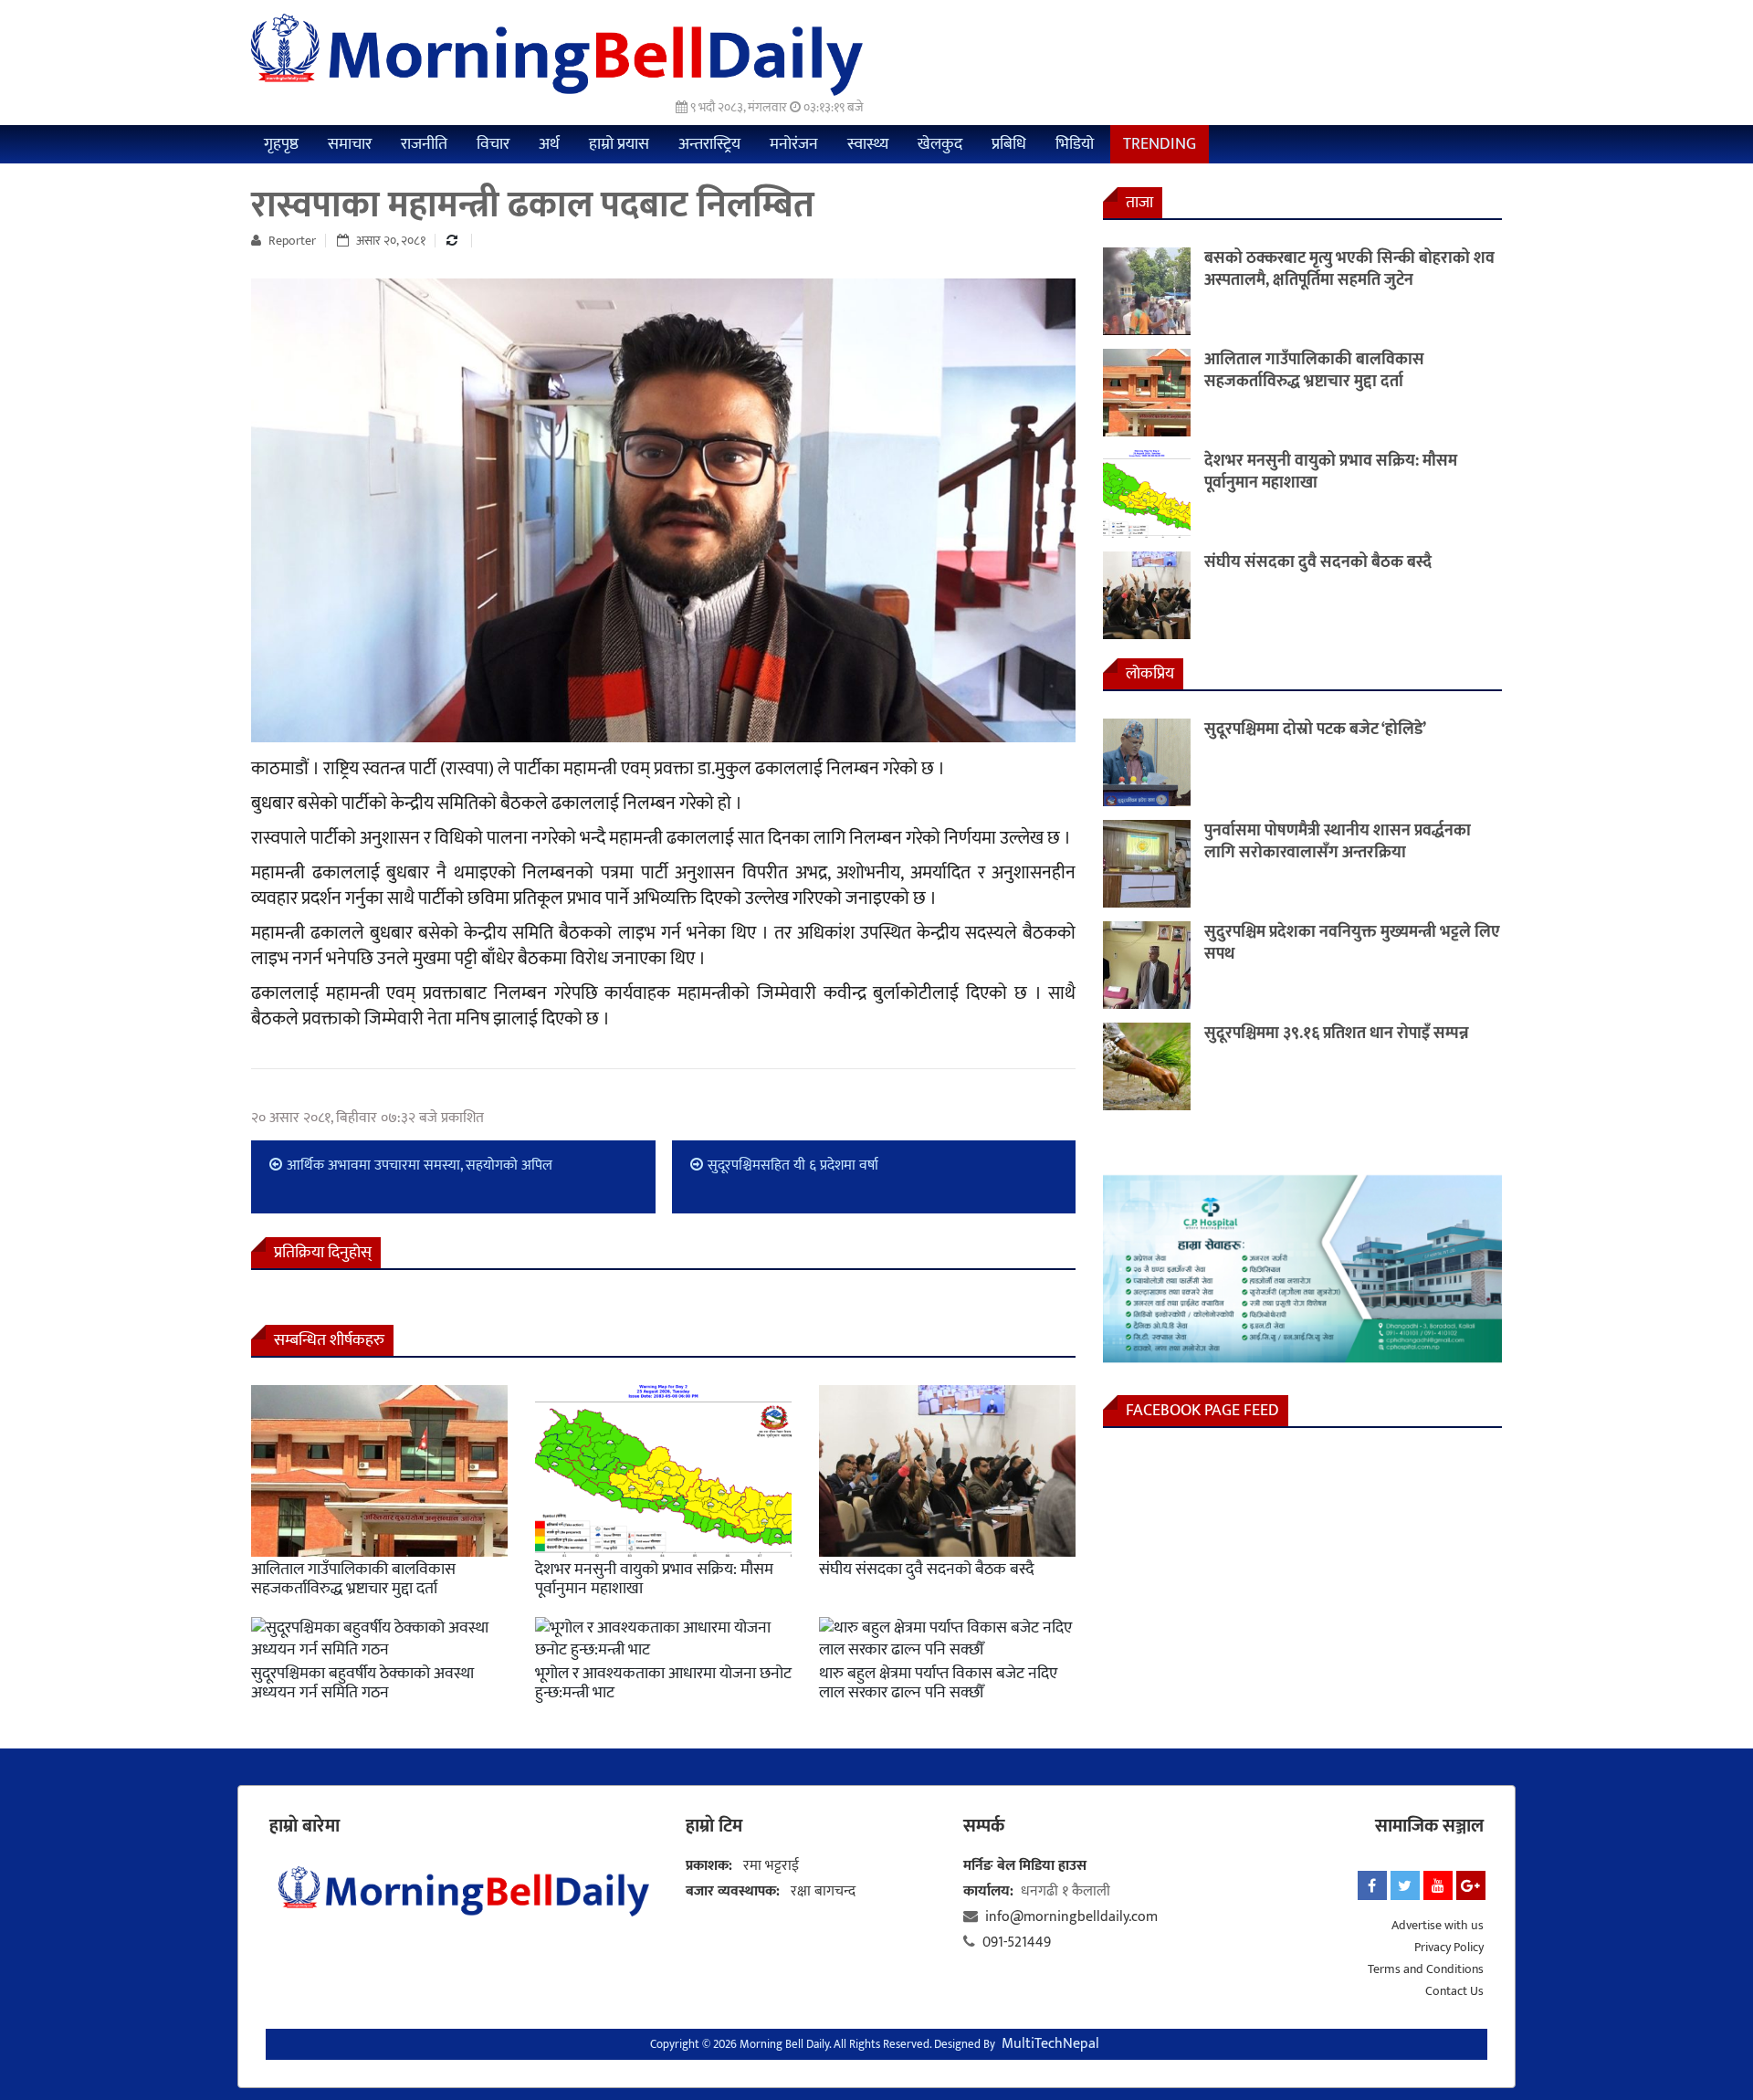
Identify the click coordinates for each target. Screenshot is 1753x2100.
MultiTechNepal (1050, 2044)
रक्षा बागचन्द (823, 1891)
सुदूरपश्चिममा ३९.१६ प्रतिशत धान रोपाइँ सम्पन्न (1337, 1034)
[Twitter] (1405, 1885)
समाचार (350, 144)
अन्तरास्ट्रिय (709, 144)
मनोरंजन (794, 144)
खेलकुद (940, 144)
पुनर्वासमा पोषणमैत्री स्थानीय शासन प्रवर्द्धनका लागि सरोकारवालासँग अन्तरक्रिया (1338, 842)
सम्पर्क (984, 1826)
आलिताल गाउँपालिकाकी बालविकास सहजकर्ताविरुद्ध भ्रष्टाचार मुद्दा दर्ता (353, 1580)
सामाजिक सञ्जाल (1429, 1826)
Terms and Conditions (1426, 1969)
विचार (493, 144)
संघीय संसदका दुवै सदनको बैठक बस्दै (926, 1570)
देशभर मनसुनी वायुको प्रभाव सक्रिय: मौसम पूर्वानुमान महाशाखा (654, 1580)
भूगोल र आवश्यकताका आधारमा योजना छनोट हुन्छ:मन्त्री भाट (663, 1684)
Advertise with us (1438, 1925)
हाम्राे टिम (714, 1826)
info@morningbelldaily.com (1071, 1917)
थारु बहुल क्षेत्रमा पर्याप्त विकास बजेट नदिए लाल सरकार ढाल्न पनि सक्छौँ (938, 1684)
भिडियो (1075, 144)
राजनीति (424, 144)
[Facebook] (1372, 1885)
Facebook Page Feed (1202, 1411)
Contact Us (1454, 1991)
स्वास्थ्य (868, 144)
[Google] (1471, 1885)
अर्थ (549, 144)
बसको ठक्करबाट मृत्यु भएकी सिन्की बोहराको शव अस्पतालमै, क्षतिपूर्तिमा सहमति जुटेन (1349, 269)
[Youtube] (1438, 1885)
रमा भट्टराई (771, 1866)
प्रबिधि (1009, 144)
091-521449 (1017, 1942)
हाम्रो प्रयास (619, 144)
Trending (1160, 144)
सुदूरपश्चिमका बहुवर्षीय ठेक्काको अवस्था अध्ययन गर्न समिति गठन (362, 1684)
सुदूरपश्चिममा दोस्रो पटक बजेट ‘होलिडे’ (1315, 730)
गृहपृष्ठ (281, 144)
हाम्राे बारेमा (304, 1826)
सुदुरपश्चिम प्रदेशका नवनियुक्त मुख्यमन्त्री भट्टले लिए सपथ (1352, 943)
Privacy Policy (1449, 1947)
